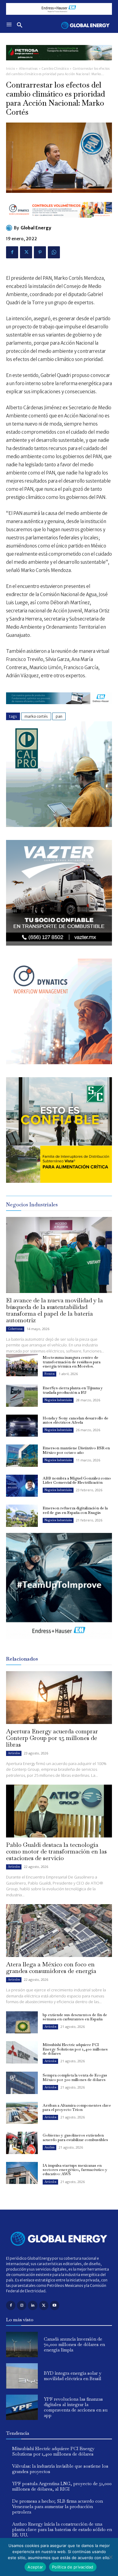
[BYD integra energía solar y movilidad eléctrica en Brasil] (22, 2376)
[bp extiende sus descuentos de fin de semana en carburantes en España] (22, 2022)
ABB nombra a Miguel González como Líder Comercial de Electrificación (77, 1480)
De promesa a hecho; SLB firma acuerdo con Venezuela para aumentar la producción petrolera (57, 2506)
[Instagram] (22, 2305)
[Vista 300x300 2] (59, 1181)
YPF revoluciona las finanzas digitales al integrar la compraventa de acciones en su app (76, 2407)
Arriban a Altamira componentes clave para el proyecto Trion (77, 2107)
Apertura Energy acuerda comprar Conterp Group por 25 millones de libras (52, 1738)
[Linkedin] (33, 2305)
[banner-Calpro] (59, 825)
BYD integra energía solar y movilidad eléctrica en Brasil (73, 2376)
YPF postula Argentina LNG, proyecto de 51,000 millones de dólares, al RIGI (62, 2486)
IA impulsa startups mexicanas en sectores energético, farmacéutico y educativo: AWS (75, 2170)
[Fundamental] (59, 9)
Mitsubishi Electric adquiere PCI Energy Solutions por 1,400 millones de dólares (75, 2049)
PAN (59, 716)
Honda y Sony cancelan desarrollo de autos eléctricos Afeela (75, 1420)
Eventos (49, 1374)
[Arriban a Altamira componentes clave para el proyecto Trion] (22, 2113)
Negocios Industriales (58, 1400)
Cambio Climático (55, 69)
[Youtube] (55, 2305)
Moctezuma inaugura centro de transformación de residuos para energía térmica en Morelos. (72, 1362)
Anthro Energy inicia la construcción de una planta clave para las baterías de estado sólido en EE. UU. (62, 2529)
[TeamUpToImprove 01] (59, 1643)
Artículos (14, 1753)
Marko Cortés (36, 716)
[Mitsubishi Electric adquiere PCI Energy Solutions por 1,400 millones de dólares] (22, 2052)
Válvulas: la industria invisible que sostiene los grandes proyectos (60, 2469)
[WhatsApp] (54, 252)
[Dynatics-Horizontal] (59, 222)
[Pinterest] (40, 252)
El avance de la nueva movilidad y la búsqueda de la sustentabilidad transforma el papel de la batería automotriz (54, 1310)
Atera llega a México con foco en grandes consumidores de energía (51, 1968)
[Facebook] (12, 252)
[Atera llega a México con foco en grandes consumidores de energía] (59, 1931)
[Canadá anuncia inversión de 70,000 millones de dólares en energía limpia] (22, 2345)
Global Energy (36, 228)
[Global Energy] (10, 228)
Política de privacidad (73, 2567)
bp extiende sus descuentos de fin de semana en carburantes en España (75, 2017)
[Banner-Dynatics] (59, 1063)
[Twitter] (26, 252)
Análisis (49, 2147)
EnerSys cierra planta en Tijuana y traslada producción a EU (73, 1390)
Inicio (10, 69)
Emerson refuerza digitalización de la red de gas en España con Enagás (75, 1510)
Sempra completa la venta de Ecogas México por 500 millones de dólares (75, 2077)
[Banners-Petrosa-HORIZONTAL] (59, 65)
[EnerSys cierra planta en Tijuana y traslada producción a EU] (22, 1396)
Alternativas (28, 69)
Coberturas (15, 1329)
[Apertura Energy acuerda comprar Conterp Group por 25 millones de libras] (59, 1698)
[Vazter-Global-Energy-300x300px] (59, 944)
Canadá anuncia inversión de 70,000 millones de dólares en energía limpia (74, 2344)
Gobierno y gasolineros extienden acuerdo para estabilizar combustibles (75, 2137)
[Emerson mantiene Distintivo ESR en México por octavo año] (22, 1456)
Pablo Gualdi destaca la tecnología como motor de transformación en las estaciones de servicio (56, 1851)
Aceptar (35, 2567)
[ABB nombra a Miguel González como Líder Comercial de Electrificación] (22, 1486)
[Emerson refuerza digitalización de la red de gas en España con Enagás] (22, 1516)
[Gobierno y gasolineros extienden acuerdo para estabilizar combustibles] (22, 2143)
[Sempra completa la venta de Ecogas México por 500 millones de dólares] (22, 2083)
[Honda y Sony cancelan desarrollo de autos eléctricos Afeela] (22, 1426)
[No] (110, 2557)
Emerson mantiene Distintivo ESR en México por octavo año (76, 1450)
